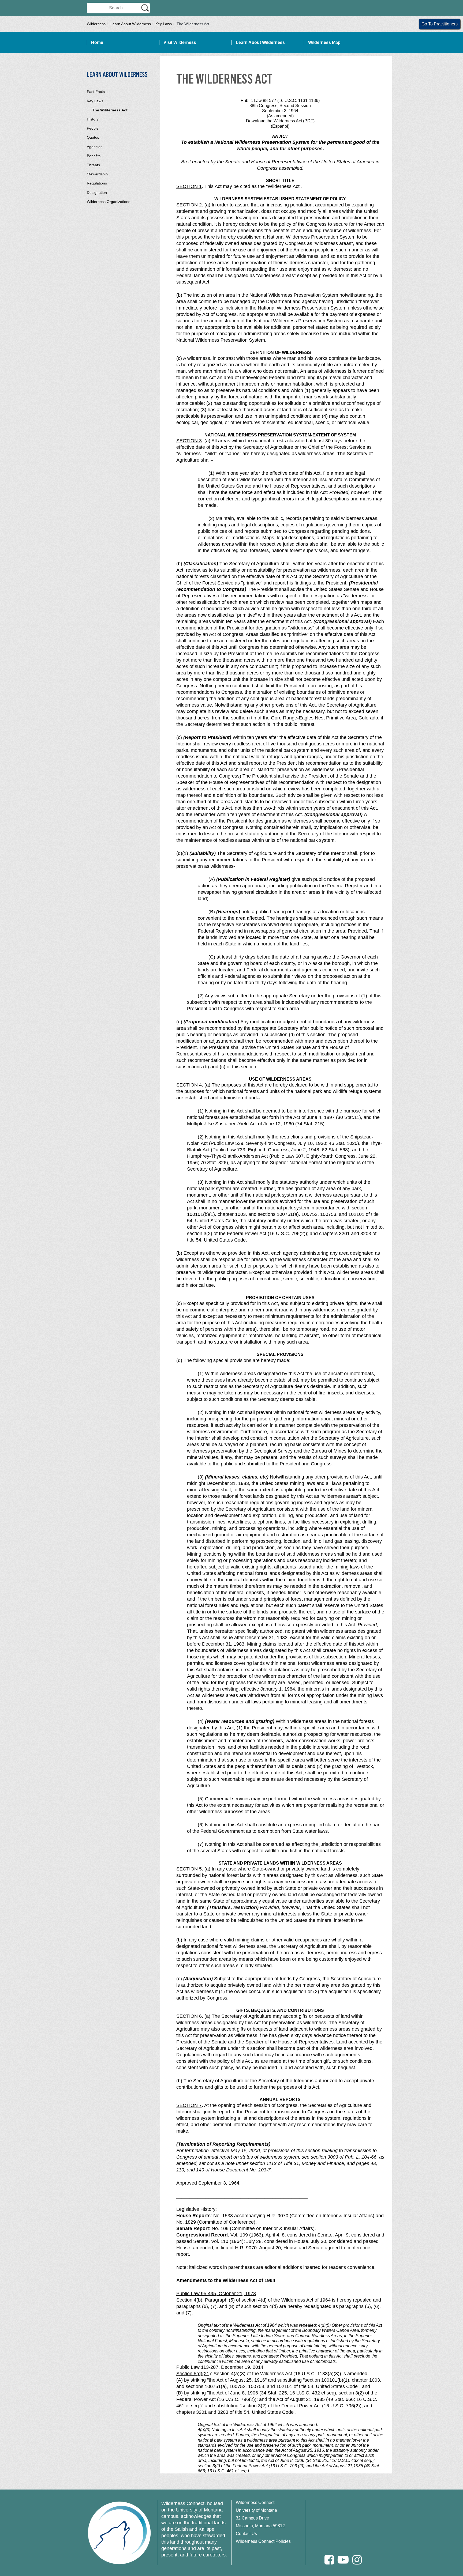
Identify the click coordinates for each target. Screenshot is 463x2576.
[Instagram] (357, 2560)
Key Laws (164, 24)
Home (97, 42)
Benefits (94, 156)
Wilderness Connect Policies (263, 2541)
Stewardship (97, 174)
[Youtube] (343, 2560)
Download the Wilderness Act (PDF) (280, 121)
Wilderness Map (324, 42)
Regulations (97, 183)
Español (280, 126)
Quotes (93, 137)
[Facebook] (329, 2560)
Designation (97, 193)
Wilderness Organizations (109, 202)
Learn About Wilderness (131, 24)
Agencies (95, 147)
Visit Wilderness (180, 42)
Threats (93, 165)
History (93, 119)
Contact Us (246, 2534)
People (93, 128)
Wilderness (96, 24)
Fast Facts (96, 92)
